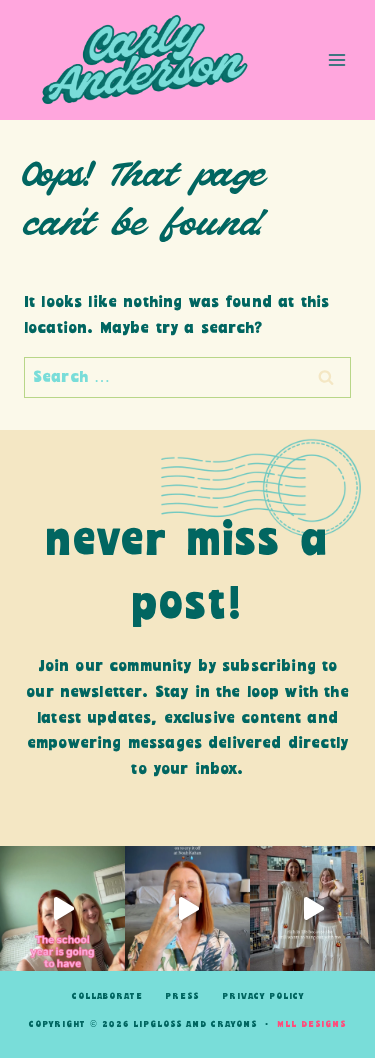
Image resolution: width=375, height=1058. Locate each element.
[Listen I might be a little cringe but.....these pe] (62, 908)
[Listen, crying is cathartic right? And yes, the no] (187, 908)
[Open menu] (336, 59)
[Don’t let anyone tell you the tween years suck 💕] (312, 908)
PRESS (182, 996)
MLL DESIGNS (311, 1024)
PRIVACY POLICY (263, 996)
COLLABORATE (107, 996)
